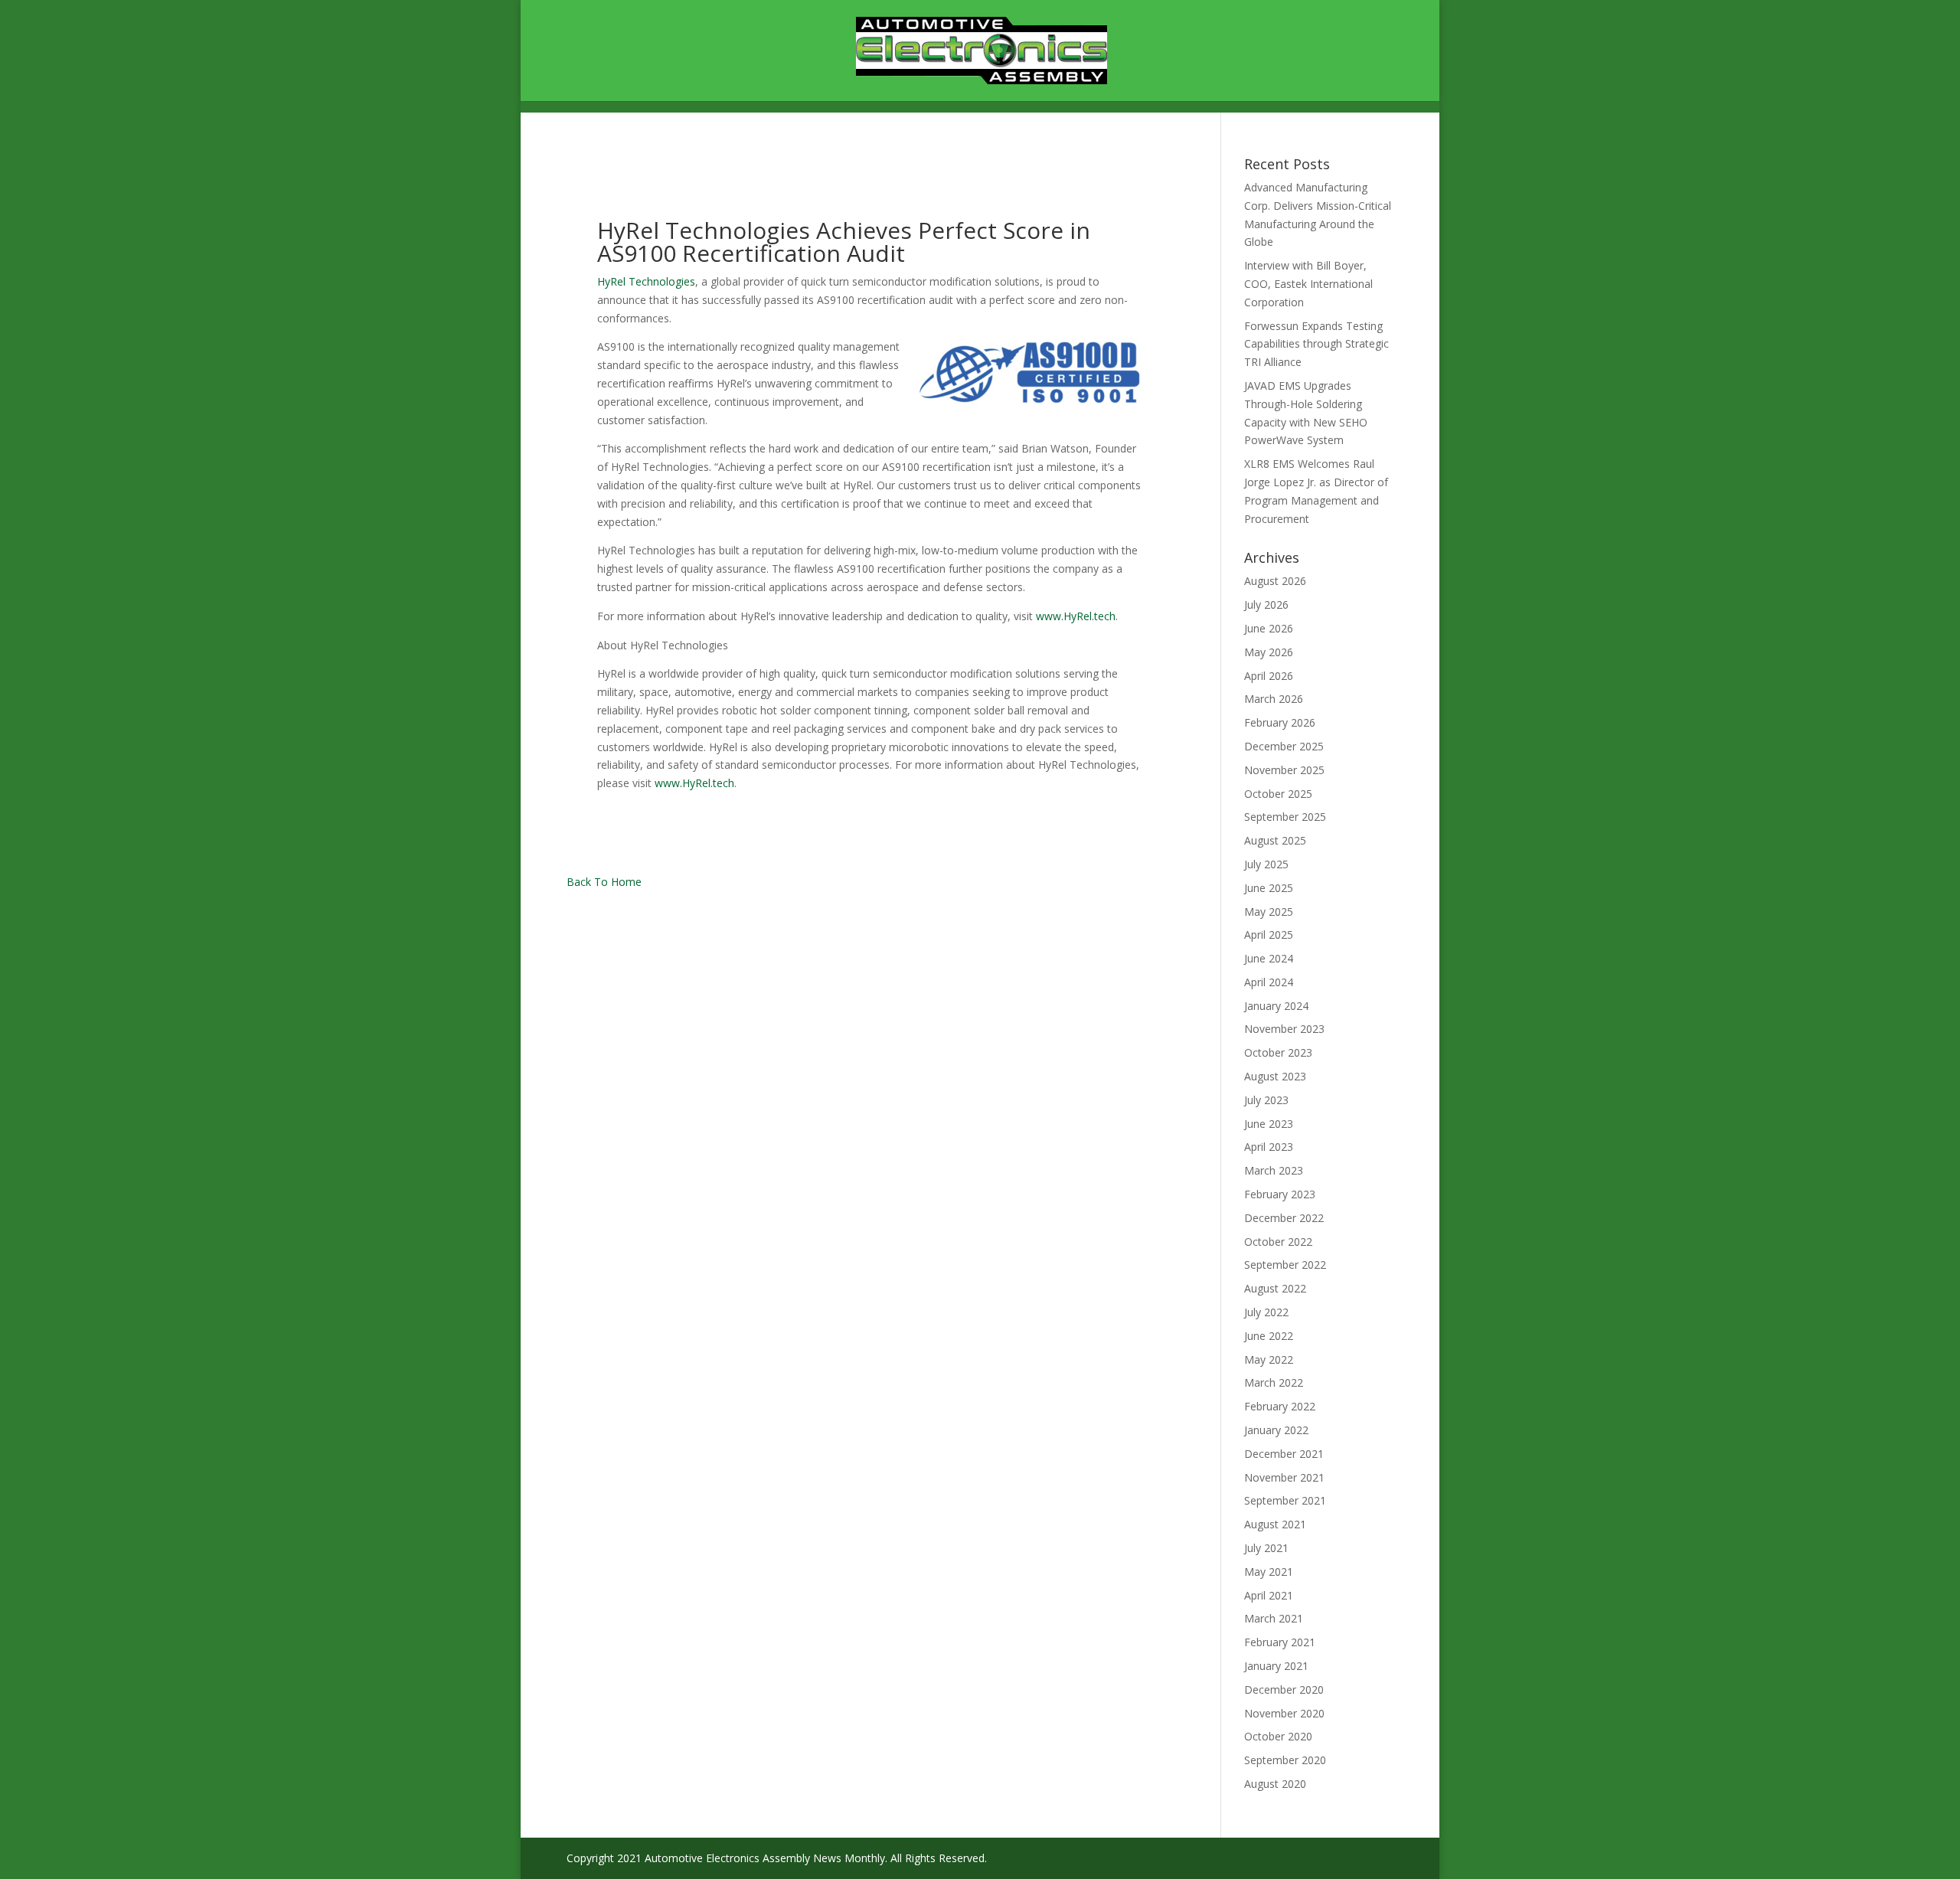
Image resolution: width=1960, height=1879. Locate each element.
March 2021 (1274, 1618)
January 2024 (1276, 1006)
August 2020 (1275, 1784)
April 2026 (1269, 676)
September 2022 (1285, 1265)
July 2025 (1266, 864)
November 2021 (1284, 1477)
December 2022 (1284, 1218)
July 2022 (1266, 1312)
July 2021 (1266, 1548)
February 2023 (1280, 1194)
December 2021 (1284, 1454)
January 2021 (1276, 1666)
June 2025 (1269, 888)
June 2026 (1269, 628)
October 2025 (1278, 794)
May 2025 (1269, 912)
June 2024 (1269, 958)
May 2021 (1269, 1572)
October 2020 (1278, 1736)
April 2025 (1269, 935)
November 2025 (1284, 770)
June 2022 (1269, 1336)
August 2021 (1275, 1524)
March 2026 (1274, 699)
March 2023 (1274, 1170)
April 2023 (1269, 1147)
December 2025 (1284, 746)
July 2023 (1266, 1100)
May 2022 (1269, 1359)
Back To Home (604, 882)
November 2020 (1284, 1713)
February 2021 (1280, 1642)
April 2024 (1269, 982)
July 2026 (1266, 605)
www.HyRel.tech (1076, 616)
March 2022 (1274, 1382)
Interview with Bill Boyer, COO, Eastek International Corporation (1308, 284)
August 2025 (1275, 840)
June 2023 (1269, 1124)
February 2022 (1280, 1406)
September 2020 (1285, 1760)
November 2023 (1284, 1029)
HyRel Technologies (646, 281)
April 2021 (1269, 1595)
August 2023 (1275, 1076)
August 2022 (1275, 1288)
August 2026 (1275, 581)
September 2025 (1285, 817)
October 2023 (1278, 1052)
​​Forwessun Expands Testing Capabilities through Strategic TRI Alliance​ (1316, 344)
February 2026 (1280, 722)
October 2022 (1278, 1242)
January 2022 (1276, 1430)
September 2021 (1285, 1500)
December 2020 (1284, 1689)
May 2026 (1269, 652)
